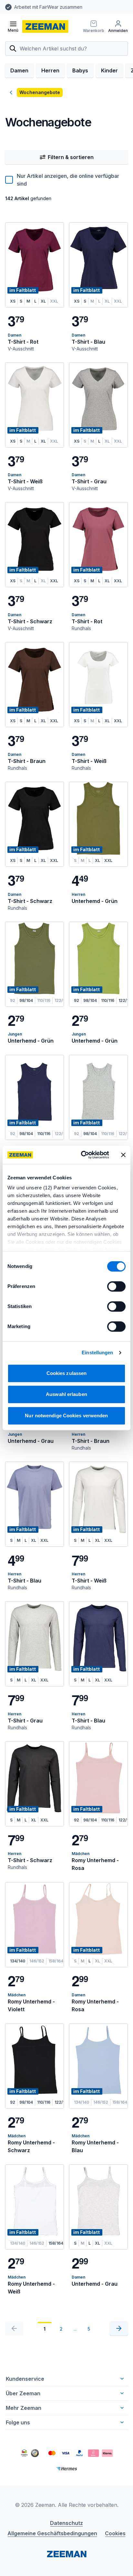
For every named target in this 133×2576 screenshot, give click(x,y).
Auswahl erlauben (66, 1394)
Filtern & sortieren (71, 157)
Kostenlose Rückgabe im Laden (48, 7)
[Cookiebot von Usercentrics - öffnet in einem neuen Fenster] (82, 1155)
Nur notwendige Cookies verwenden (66, 1416)
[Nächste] (119, 2328)
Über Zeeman (23, 2393)
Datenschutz (66, 2523)
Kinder (109, 70)
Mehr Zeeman (24, 2408)
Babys (80, 70)
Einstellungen (97, 1352)
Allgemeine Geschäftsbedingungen (52, 2533)
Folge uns (18, 2422)
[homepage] (45, 27)
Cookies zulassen (67, 1373)
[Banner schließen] (123, 1155)
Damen (19, 70)
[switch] (116, 1286)
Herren (50, 70)
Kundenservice (25, 2379)
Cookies (115, 2533)
